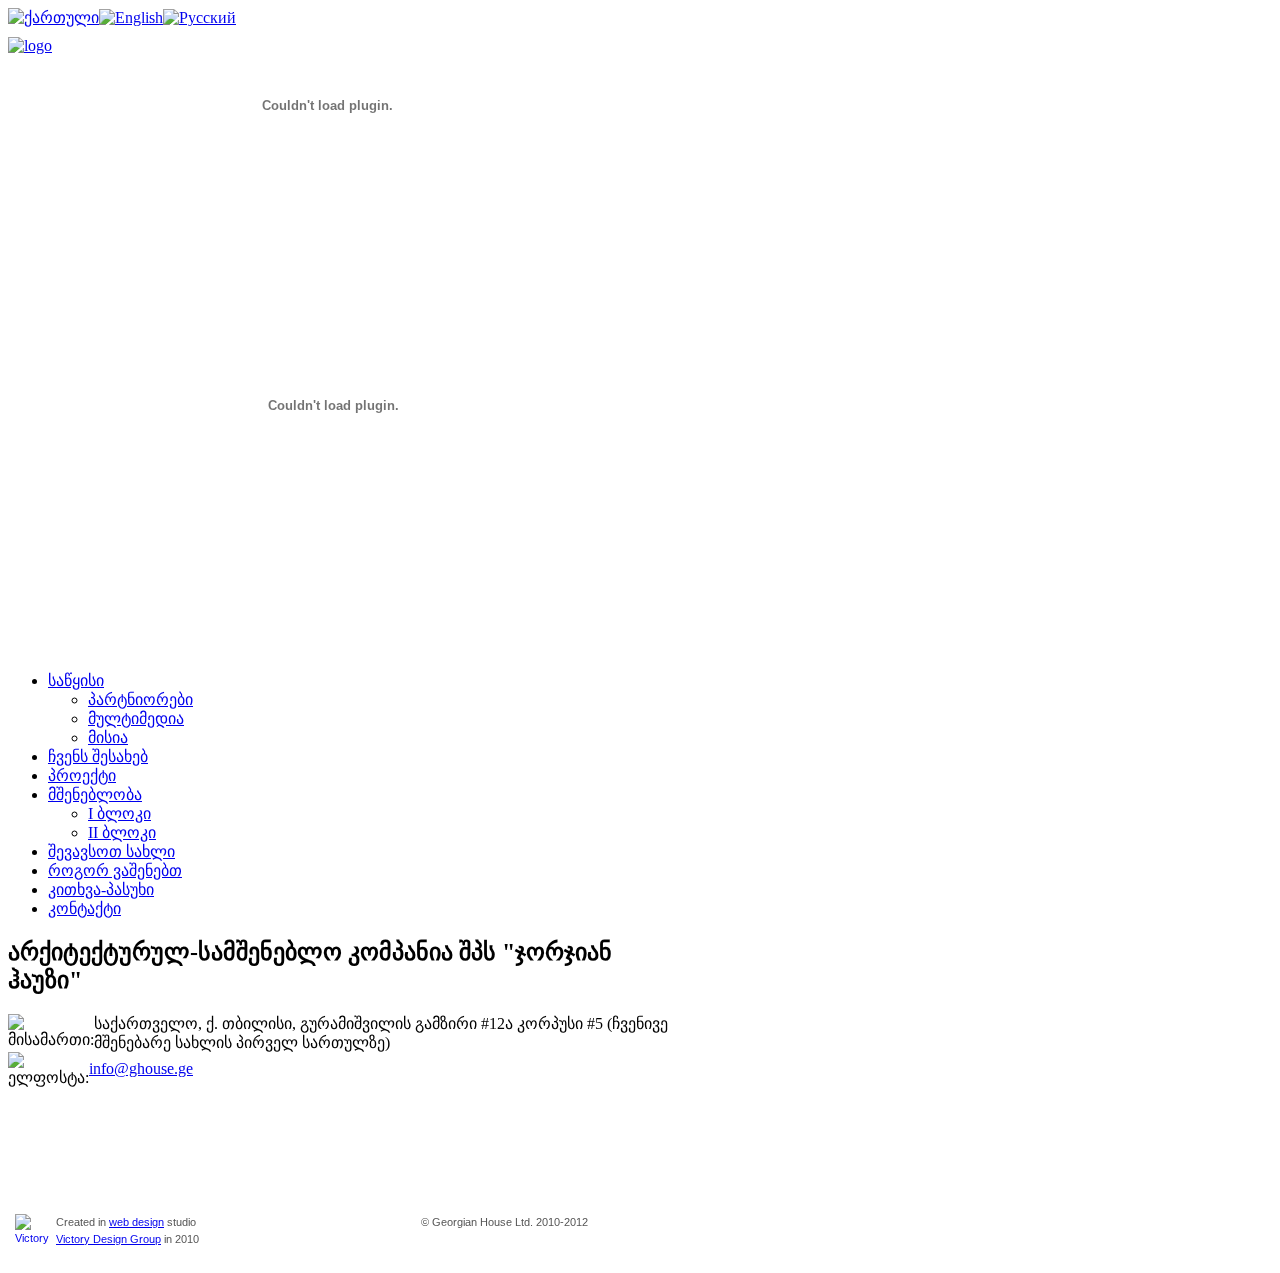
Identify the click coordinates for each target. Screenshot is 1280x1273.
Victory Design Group (108, 1239)
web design (136, 1222)
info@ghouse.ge (141, 1068)
